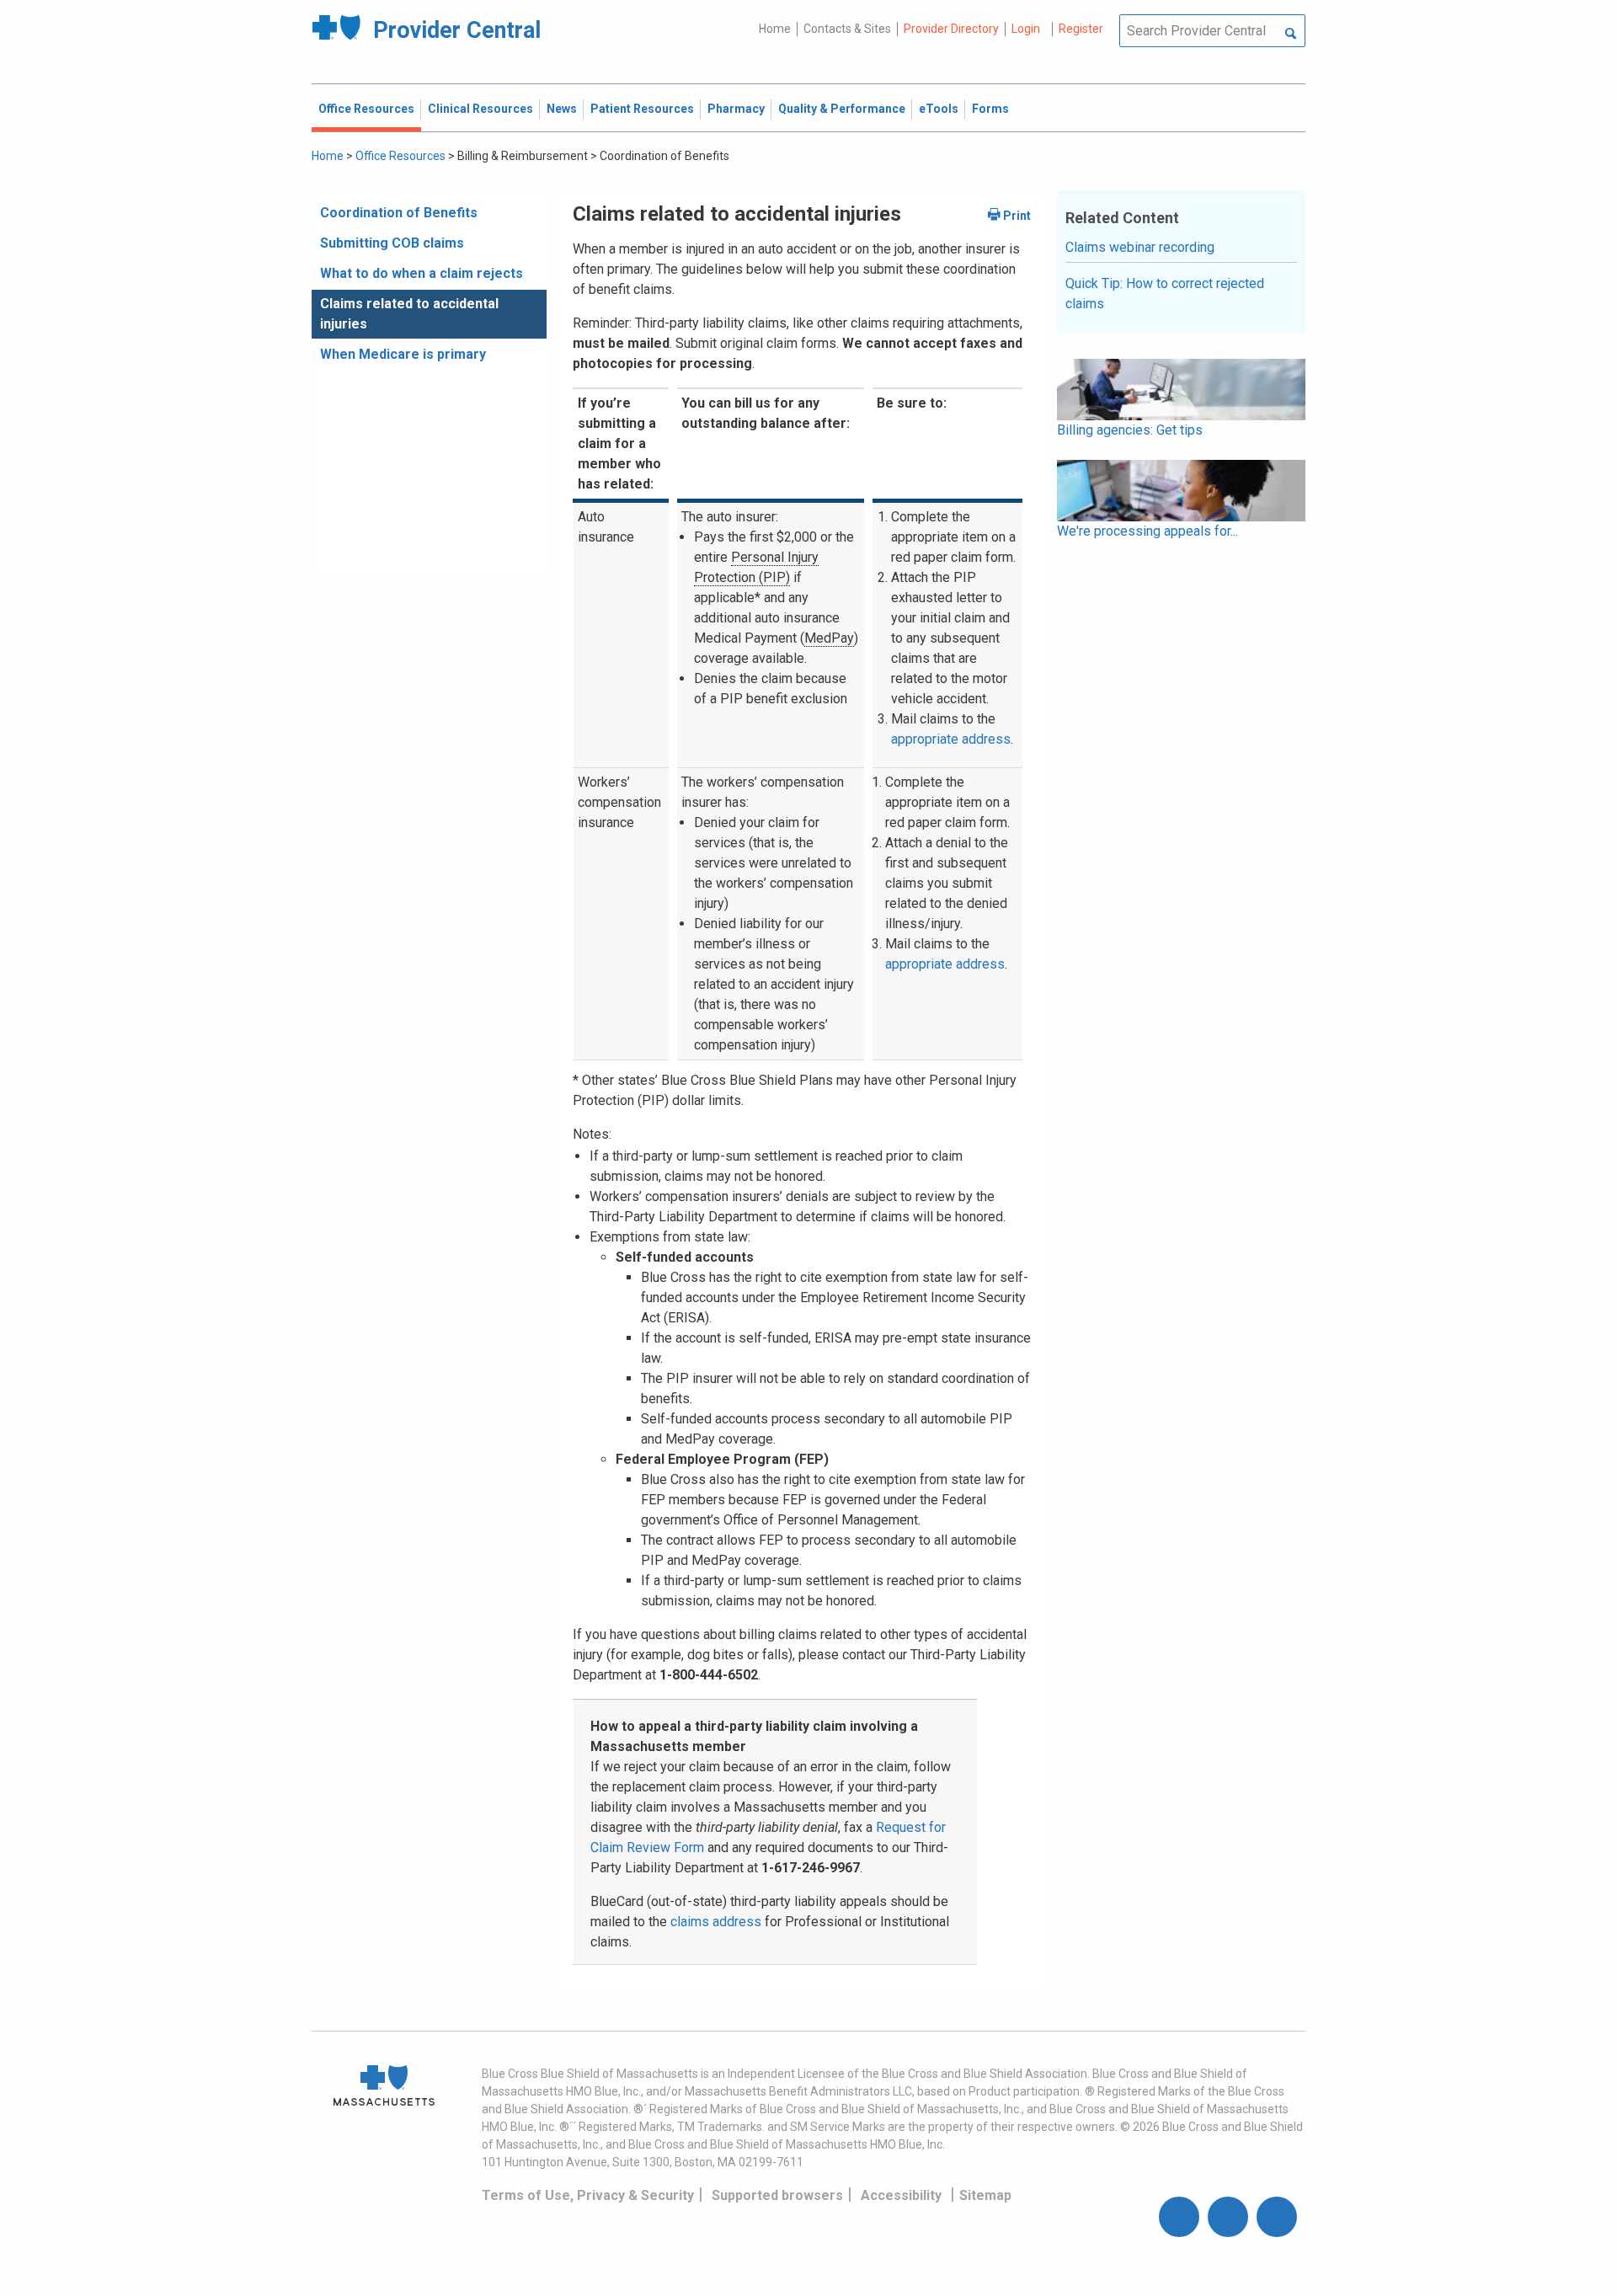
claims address (716, 1922)
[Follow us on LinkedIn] (1277, 2217)
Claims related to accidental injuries (409, 314)
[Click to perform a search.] (1291, 35)
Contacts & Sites (847, 29)
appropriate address (951, 739)
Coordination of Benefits (399, 213)
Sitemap (985, 2195)
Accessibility (901, 2195)
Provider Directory (951, 29)
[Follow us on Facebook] (1179, 2217)
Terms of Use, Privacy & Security (588, 2195)
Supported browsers (777, 2195)
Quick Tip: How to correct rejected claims (1165, 294)
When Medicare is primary (403, 354)
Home (775, 29)
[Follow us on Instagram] (1228, 2217)
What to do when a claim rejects (422, 273)
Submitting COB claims (392, 243)
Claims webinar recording (1140, 247)
